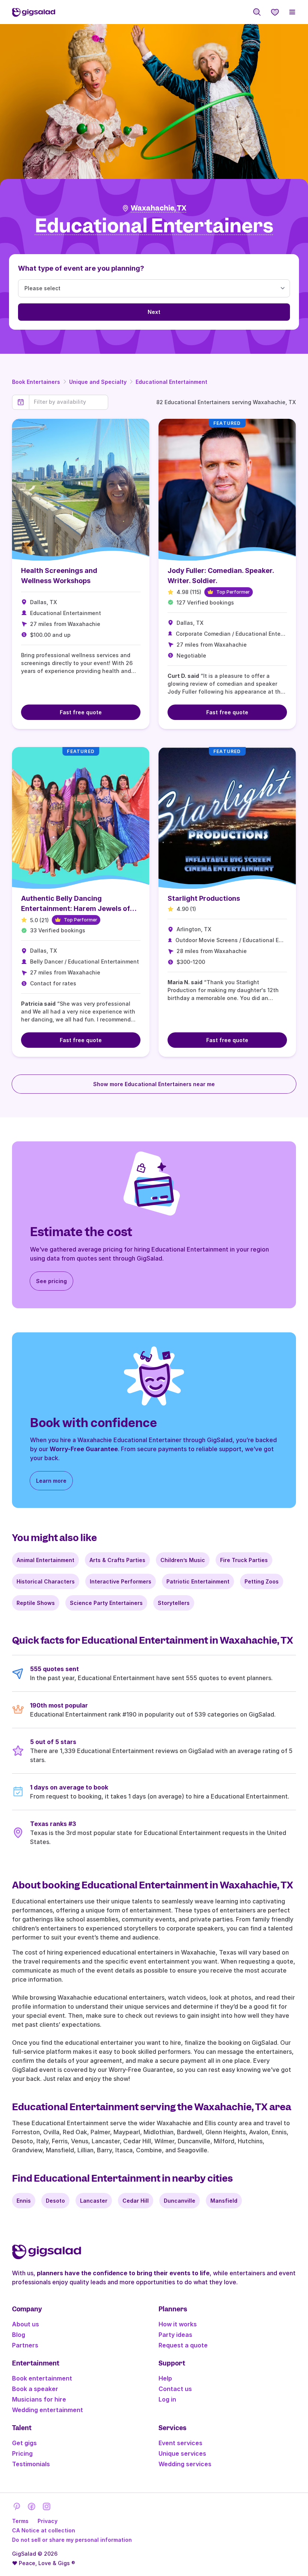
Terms (20, 2521)
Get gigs (24, 2443)
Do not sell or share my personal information (72, 2540)
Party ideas (175, 2335)
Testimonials (31, 2464)
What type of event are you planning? (81, 268)
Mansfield (224, 2201)
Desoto (55, 2201)
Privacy (48, 2521)
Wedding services (185, 2464)
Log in (167, 2399)
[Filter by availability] (69, 402)
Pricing (22, 2453)
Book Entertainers (36, 382)
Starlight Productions (204, 898)
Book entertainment (42, 2378)
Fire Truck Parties (244, 1560)
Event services (180, 2443)
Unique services (182, 2453)
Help (165, 2378)
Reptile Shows (36, 1603)
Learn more (51, 1481)
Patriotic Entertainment (198, 1581)
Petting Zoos (262, 1581)
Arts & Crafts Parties (117, 1560)
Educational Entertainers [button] (154, 226)
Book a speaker (35, 2389)
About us (26, 2324)
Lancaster (94, 2201)
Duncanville (180, 2201)
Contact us (175, 2389)
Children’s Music (183, 1560)
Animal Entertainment (45, 1560)
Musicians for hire (39, 2399)
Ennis (24, 2201)
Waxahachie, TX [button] (159, 208)
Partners (25, 2345)
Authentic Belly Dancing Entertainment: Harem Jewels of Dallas (75, 908)
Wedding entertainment (48, 2410)
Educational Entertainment (171, 382)
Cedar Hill (136, 2201)
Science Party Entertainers (106, 1603)
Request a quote (183, 2345)
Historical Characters (46, 1581)
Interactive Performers (121, 1581)
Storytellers (174, 1603)
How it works (178, 2324)
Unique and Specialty (98, 382)
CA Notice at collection (44, 2530)
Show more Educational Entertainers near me (154, 1084)
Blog (19, 2335)
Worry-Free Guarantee (84, 1449)
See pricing (51, 1281)
